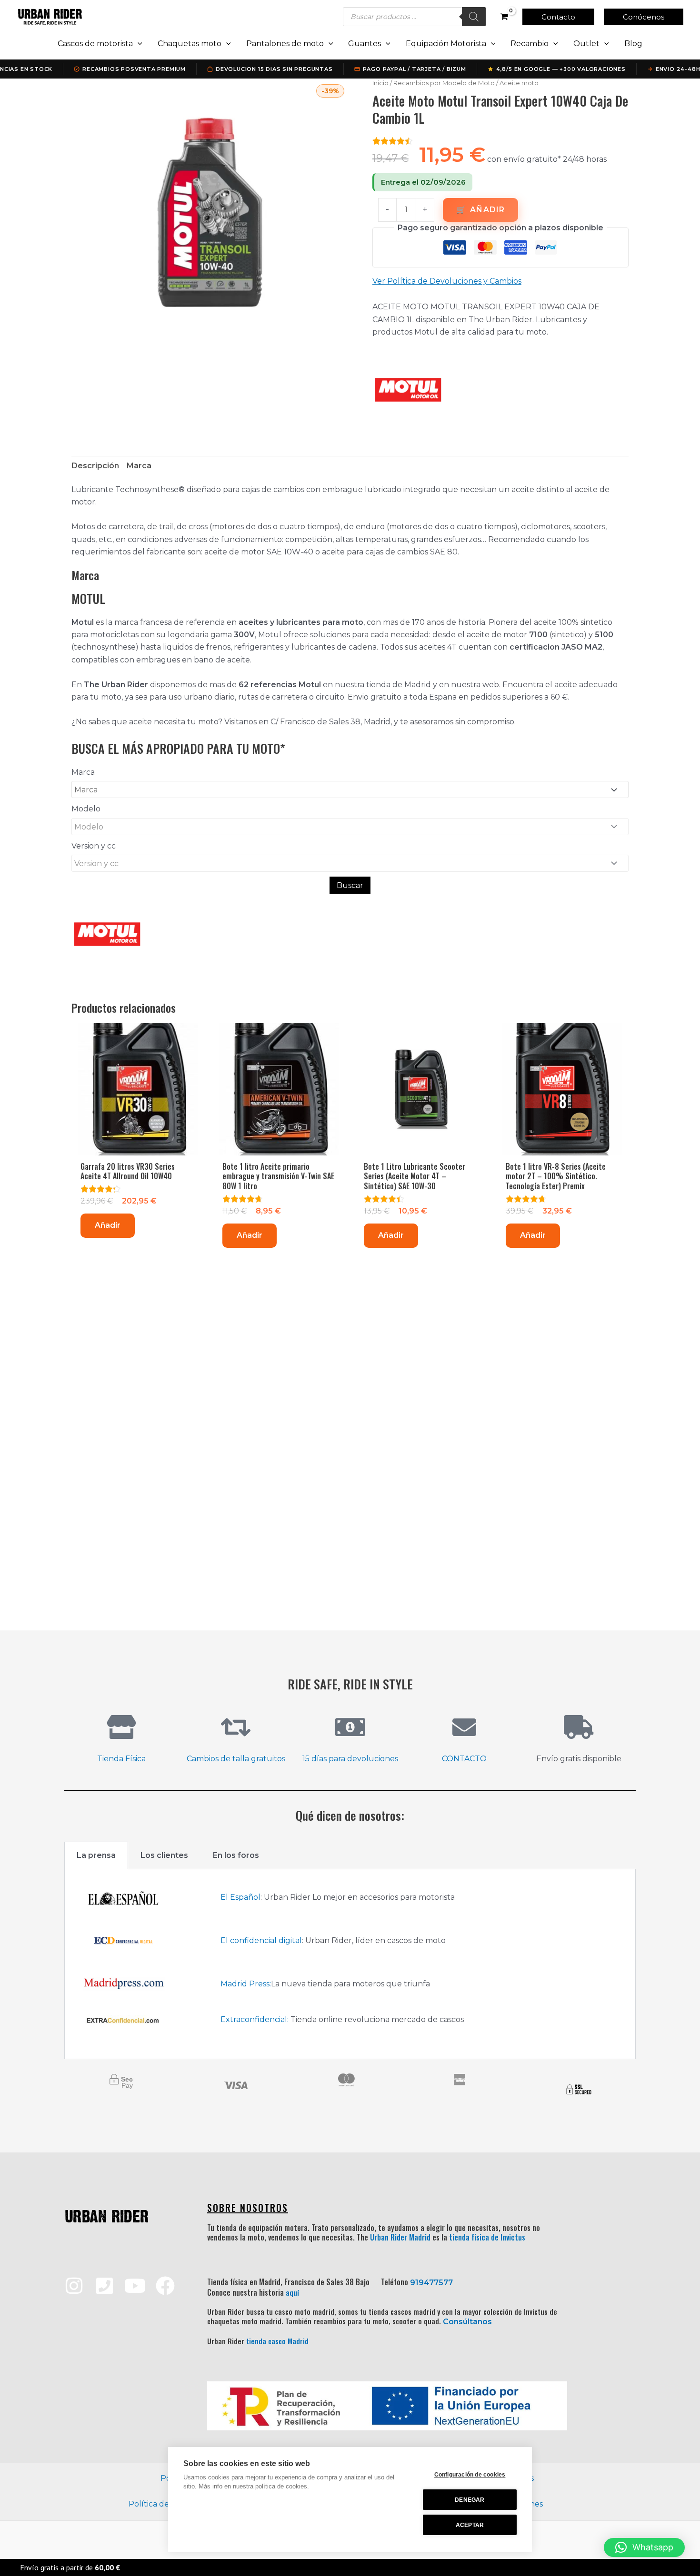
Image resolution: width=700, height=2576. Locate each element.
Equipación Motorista (446, 44)
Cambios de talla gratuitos (236, 1759)
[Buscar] (474, 17)
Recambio (530, 44)
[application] (138, 44)
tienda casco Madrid (277, 2341)
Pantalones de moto (285, 44)
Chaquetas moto (190, 44)
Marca (83, 772)
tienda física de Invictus (487, 2237)
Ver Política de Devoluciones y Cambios (447, 281)
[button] (558, 17)
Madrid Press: (246, 1984)
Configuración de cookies (470, 2475)
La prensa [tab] (96, 1855)
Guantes (365, 44)
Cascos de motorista (95, 44)
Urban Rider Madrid (400, 2237)
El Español (240, 1897)
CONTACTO (464, 1759)
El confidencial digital (261, 1940)
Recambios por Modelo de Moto (444, 83)
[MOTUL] (408, 390)
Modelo (86, 809)
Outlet (586, 44)
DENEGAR (470, 2500)
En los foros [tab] (236, 1855)
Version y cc (94, 846)
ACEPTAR (470, 2525)
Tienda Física (121, 1759)
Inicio (380, 83)
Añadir (487, 210)
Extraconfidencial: (255, 2019)
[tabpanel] (350, 1964)
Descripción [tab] (95, 466)
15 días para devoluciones (350, 1759)
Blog (633, 44)
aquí (292, 2292)
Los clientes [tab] (164, 1855)
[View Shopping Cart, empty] (504, 17)
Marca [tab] (139, 466)
